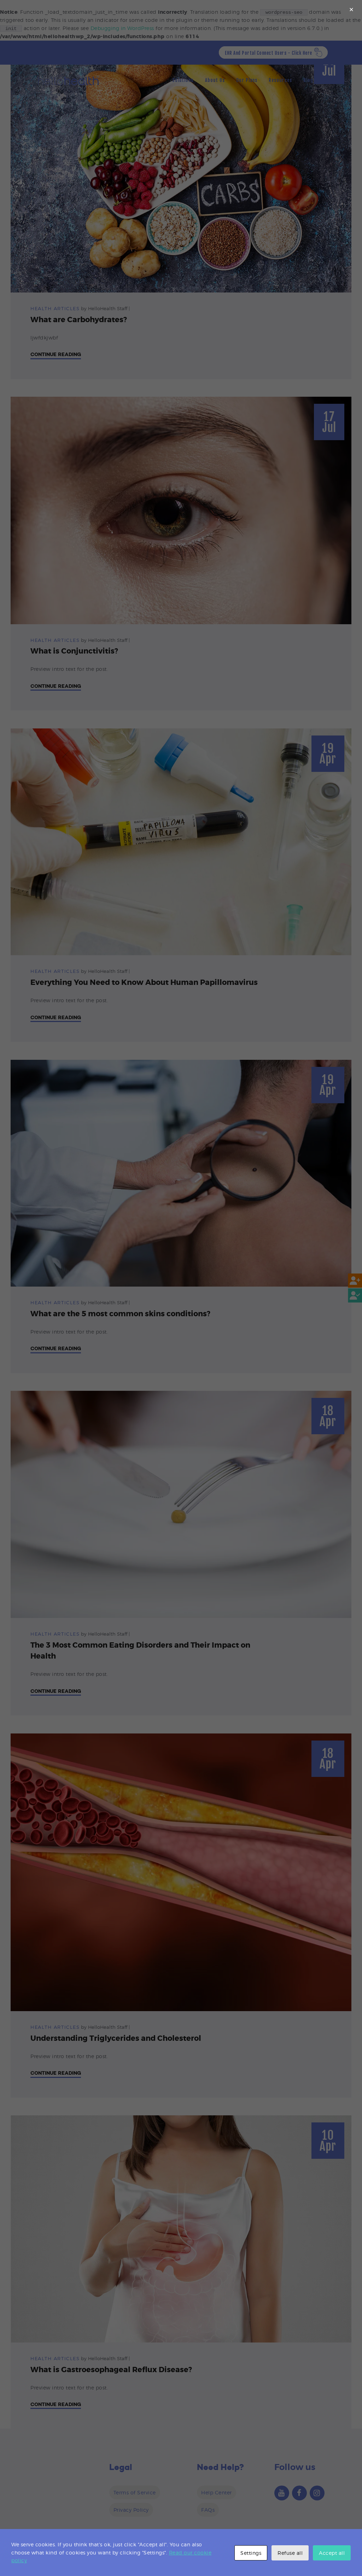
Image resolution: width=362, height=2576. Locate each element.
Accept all (332, 2553)
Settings (251, 2553)
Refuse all (290, 2553)
